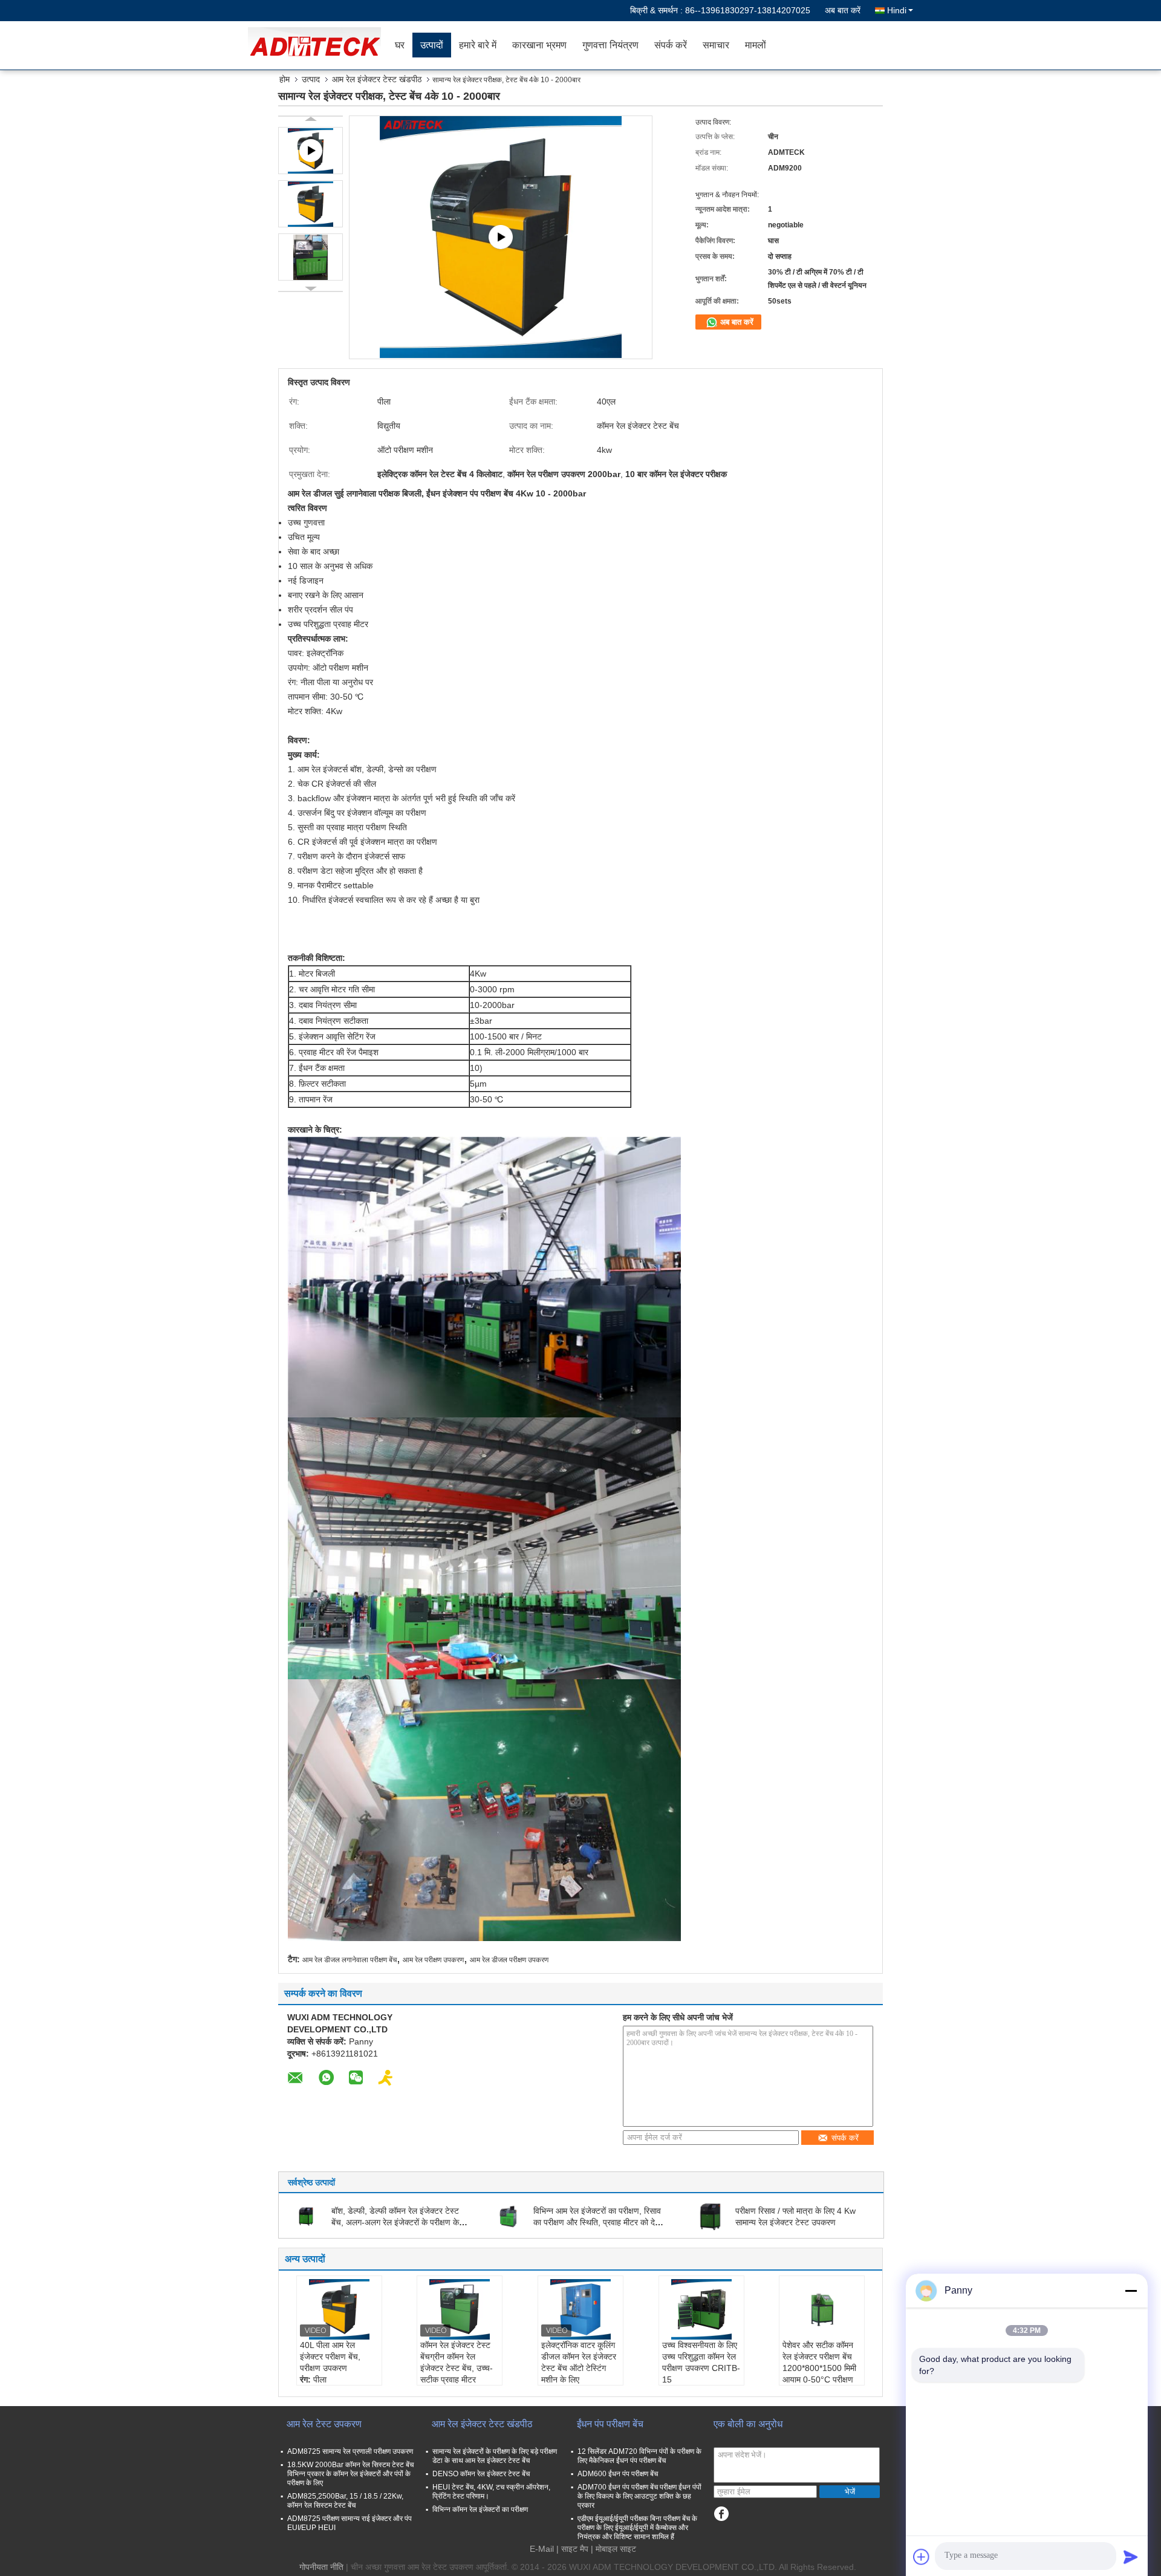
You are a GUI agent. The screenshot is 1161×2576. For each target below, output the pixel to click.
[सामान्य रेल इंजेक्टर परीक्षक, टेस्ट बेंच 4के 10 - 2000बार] (311, 204)
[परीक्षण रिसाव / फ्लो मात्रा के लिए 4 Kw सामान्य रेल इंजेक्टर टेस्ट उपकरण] (710, 2216)
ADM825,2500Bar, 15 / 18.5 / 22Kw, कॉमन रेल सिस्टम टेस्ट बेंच (345, 2501)
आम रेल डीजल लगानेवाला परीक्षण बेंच (350, 1960)
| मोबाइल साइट (613, 2549)
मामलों (756, 45)
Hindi (897, 10)
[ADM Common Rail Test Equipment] (501, 237)
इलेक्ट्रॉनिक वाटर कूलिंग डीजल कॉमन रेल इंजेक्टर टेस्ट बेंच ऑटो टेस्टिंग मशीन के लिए (579, 2362)
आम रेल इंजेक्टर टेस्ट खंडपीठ (377, 79)
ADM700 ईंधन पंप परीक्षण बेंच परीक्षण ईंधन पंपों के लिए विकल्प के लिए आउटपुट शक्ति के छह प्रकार (639, 2496)
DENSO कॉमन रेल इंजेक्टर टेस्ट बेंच (481, 2474)
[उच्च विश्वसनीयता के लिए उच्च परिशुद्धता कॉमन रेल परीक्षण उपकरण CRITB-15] (701, 2309)
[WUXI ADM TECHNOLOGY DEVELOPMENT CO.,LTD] (317, 45)
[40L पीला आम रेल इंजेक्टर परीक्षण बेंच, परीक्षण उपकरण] (339, 2309)
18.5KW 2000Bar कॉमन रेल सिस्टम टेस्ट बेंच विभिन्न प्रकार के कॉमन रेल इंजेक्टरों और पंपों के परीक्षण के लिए (350, 2474)
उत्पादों (432, 45)
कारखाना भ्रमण (539, 45)
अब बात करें (843, 10)
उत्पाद (311, 79)
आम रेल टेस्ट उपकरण (324, 2424)
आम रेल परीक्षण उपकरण (433, 1960)
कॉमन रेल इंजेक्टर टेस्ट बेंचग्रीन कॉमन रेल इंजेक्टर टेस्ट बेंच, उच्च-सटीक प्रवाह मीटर (457, 2362)
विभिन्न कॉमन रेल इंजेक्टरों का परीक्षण (480, 2509)
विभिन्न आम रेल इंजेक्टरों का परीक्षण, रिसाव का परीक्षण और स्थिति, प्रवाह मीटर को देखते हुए (600, 2222)
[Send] (1131, 2557)
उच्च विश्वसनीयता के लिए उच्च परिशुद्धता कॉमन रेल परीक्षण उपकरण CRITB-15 (701, 2362)
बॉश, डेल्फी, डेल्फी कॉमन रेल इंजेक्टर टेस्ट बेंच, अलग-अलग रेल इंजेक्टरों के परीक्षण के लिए (395, 2222)
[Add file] (922, 2557)
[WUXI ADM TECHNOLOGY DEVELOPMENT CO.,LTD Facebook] (721, 2514)
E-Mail (542, 2549)
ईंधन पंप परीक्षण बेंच (610, 2424)
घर (400, 45)
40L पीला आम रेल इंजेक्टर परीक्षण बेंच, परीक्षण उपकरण (330, 2356)
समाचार (716, 45)
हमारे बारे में (478, 45)
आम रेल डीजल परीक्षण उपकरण (509, 1960)
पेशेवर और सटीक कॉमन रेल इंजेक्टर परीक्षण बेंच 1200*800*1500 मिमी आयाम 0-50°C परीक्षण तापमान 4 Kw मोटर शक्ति (822, 2368)
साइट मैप (575, 2549)
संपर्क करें (671, 45)
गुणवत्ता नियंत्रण (610, 45)
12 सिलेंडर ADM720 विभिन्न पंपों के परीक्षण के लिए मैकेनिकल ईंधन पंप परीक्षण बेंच (639, 2456)
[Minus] (1131, 2291)
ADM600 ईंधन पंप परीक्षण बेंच (618, 2474)
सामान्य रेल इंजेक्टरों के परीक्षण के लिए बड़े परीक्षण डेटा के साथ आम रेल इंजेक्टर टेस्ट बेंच (495, 2456)
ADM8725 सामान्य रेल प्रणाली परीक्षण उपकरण (350, 2451)
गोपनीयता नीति (321, 2567)
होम (285, 79)
